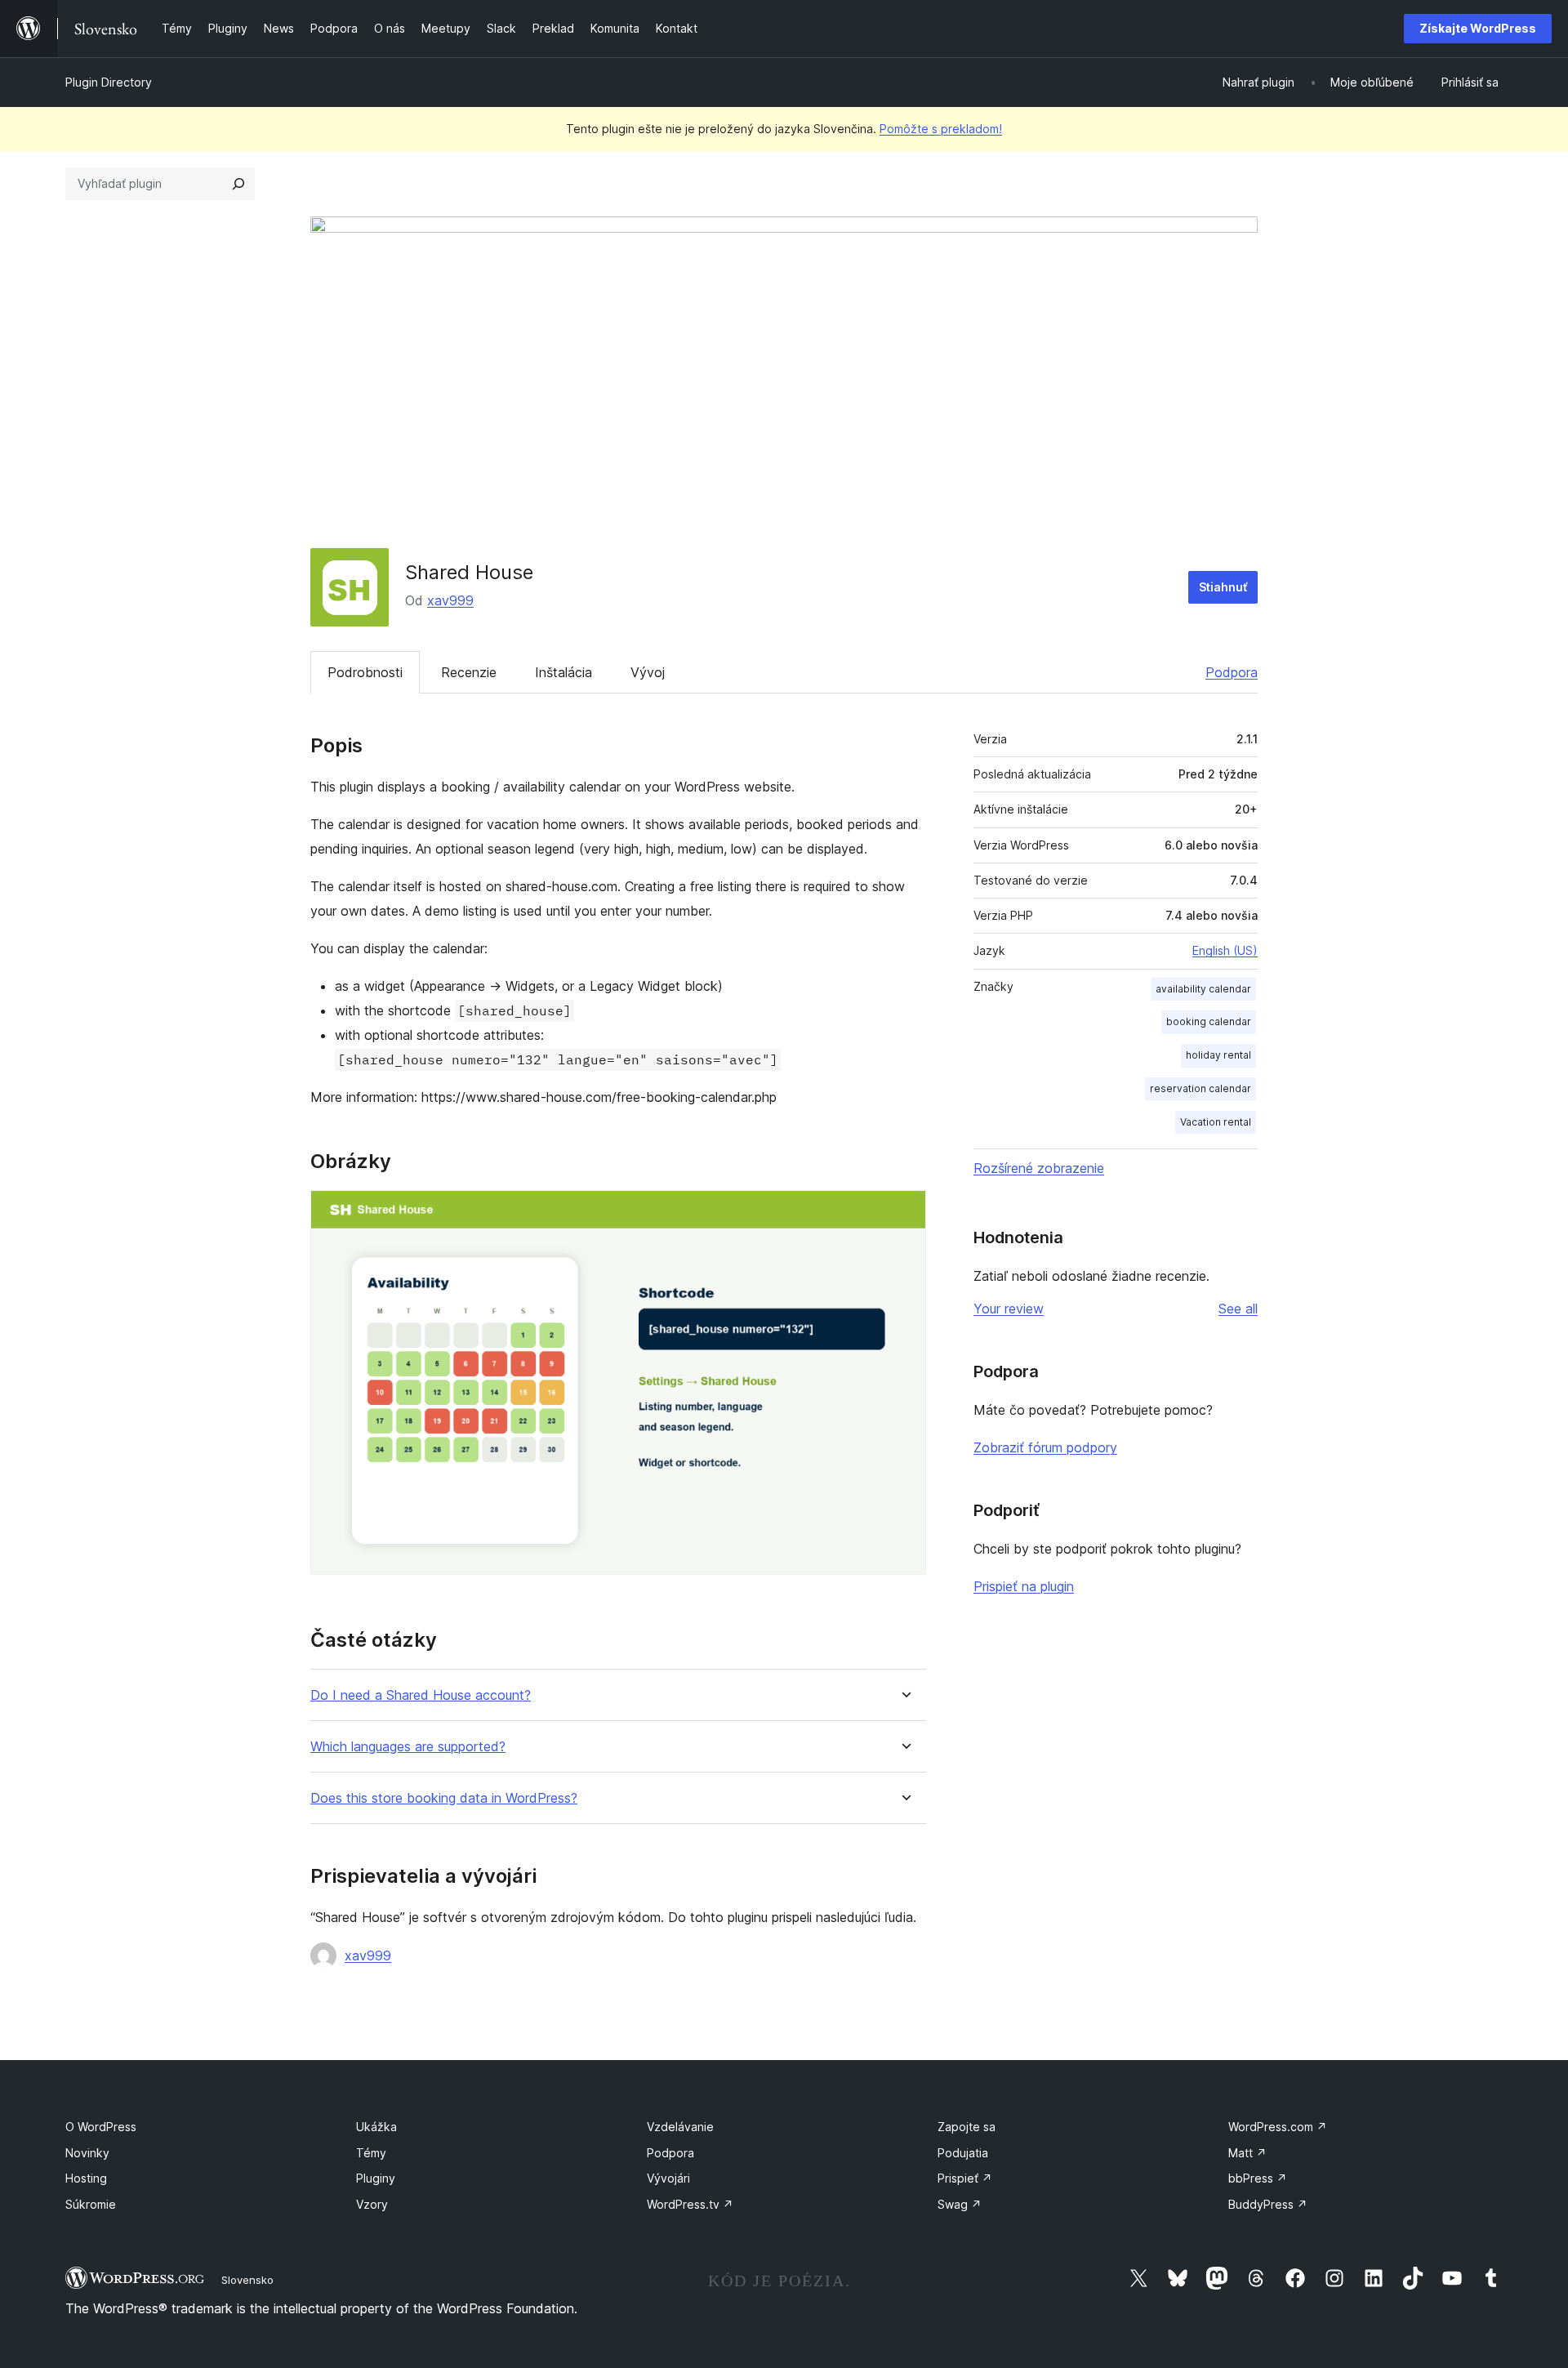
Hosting (86, 2178)
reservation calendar (1200, 1088)
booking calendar (1209, 1021)
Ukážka (376, 2127)
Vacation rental (1216, 1122)
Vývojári (668, 2178)
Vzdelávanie (680, 2127)
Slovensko (247, 2280)
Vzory (372, 2204)
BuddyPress (1268, 2204)
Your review (1009, 1309)
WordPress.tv (690, 2204)
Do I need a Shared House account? (421, 1695)
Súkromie (91, 2204)
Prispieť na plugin (1024, 1586)
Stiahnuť (1223, 587)
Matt (1247, 2153)
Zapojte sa (967, 2127)
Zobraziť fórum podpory (1045, 1447)
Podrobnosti (365, 672)
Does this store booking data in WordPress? (444, 1798)
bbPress (1258, 2178)
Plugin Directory (109, 82)
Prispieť (965, 2178)
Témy (371, 2153)
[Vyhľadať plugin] (238, 184)
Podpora (1232, 672)
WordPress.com (1278, 2127)
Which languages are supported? (408, 1747)
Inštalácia (563, 672)
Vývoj (648, 672)
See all (1238, 1309)
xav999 (450, 600)
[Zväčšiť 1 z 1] (904, 1212)
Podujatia (963, 2153)
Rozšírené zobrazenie (1039, 1168)
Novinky (87, 2153)
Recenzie (469, 672)
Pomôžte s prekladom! (941, 129)
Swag (960, 2204)
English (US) (1225, 950)
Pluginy (376, 2178)
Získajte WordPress (1478, 28)
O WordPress (101, 2127)
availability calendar (1203, 989)
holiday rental (1218, 1055)
